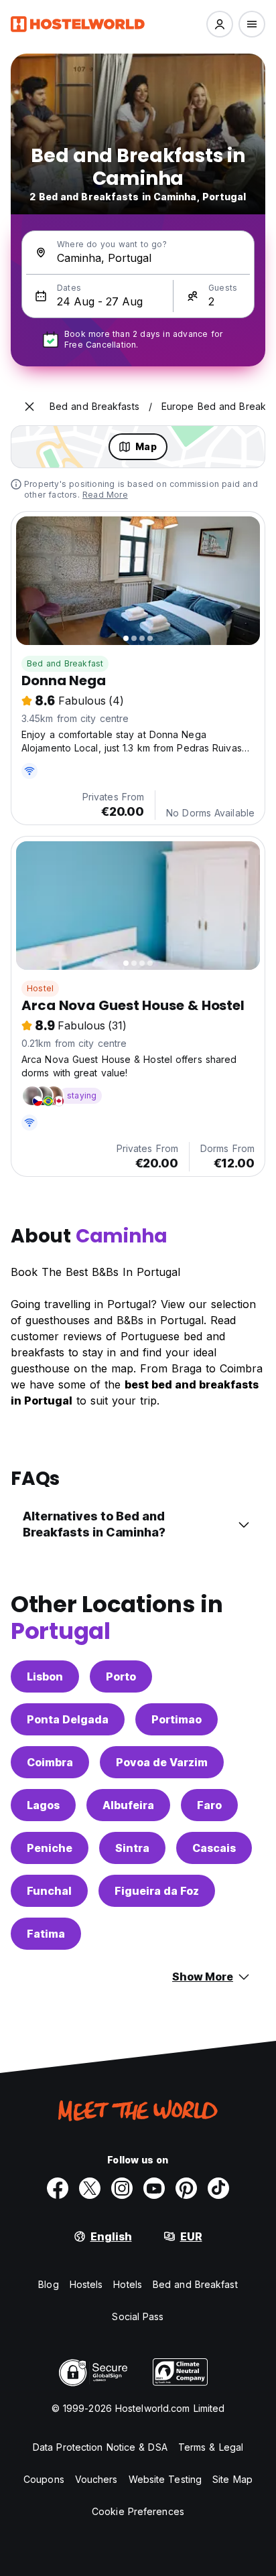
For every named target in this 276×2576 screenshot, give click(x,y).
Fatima (46, 1934)
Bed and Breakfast (65, 663)
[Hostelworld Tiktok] (218, 2188)
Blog (48, 2284)
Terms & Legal (211, 2447)
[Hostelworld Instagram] (122, 2188)
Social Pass (138, 2316)
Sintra (132, 1848)
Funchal (49, 1891)
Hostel (40, 988)
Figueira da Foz (157, 1891)
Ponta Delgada (68, 1719)
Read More (105, 495)
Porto (121, 1676)
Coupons (44, 2479)
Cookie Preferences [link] (138, 2511)
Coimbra (50, 1762)
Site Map (232, 2479)
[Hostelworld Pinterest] (186, 2188)
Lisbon (45, 1676)
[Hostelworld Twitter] (90, 2188)
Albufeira (128, 1805)
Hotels (128, 2284)
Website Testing (165, 2479)
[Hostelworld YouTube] (154, 2188)
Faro (209, 1805)
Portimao (177, 1719)
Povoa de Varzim (162, 1762)
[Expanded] (29, 407)
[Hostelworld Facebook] (58, 2188)
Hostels (86, 2284)
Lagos (43, 1805)
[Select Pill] (220, 24)
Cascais (214, 1848)
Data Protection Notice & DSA (100, 2447)
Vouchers (96, 2479)
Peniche (50, 1848)
